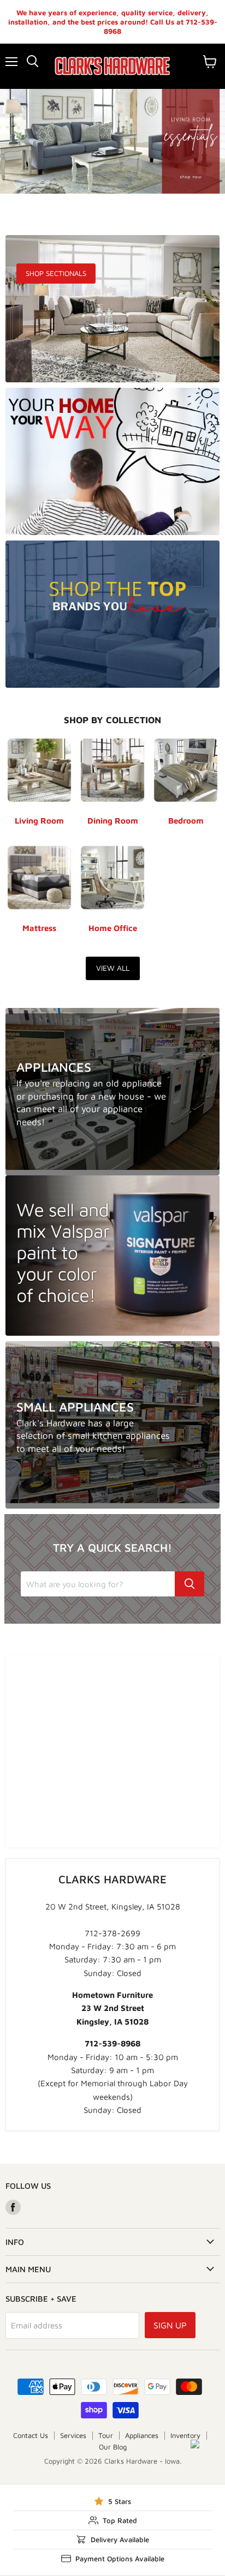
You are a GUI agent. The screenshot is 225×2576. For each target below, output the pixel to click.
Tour (106, 2435)
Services (73, 2435)
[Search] (190, 1584)
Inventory (185, 2435)
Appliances (142, 2435)
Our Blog (113, 2447)
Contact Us (31, 2435)
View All (113, 968)
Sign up (170, 2325)
